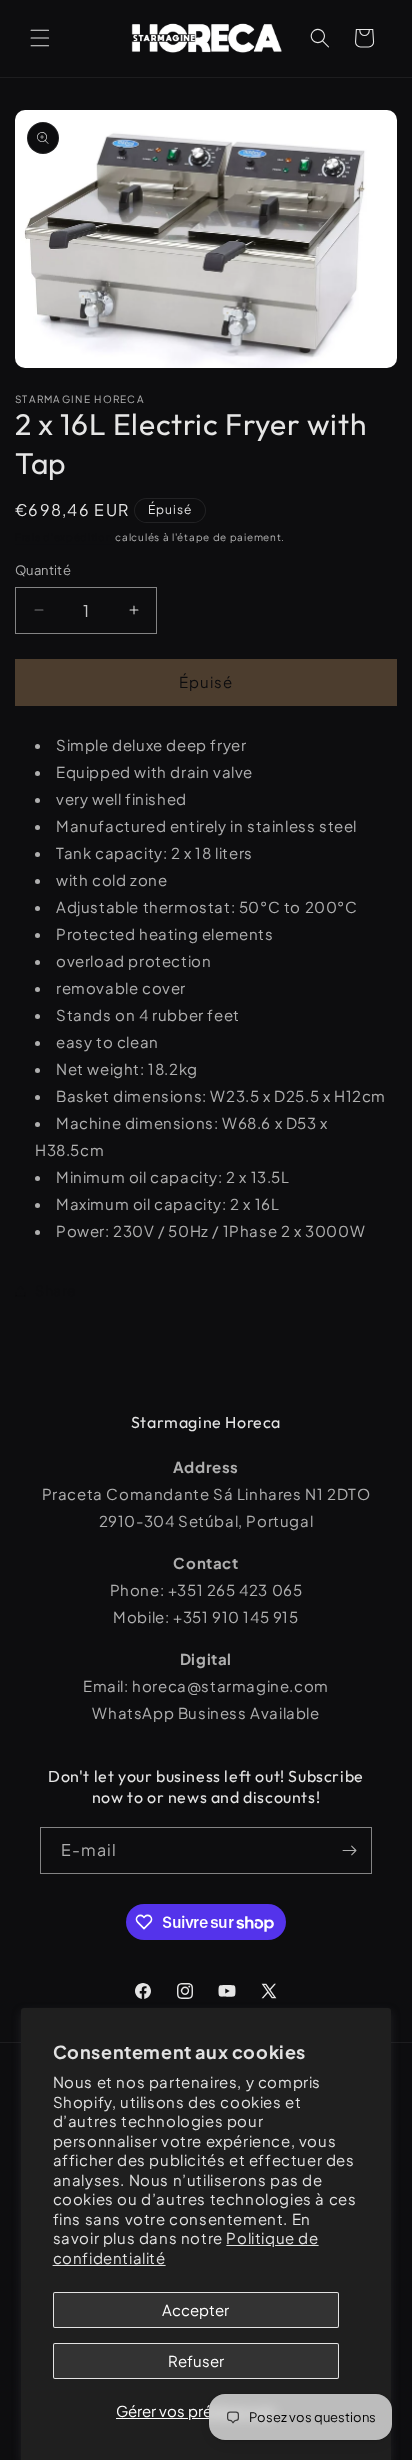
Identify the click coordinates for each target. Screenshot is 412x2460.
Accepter (195, 2309)
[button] (40, 38)
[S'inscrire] (349, 1850)
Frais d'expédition (64, 537)
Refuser (196, 2360)
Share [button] (56, 1290)
